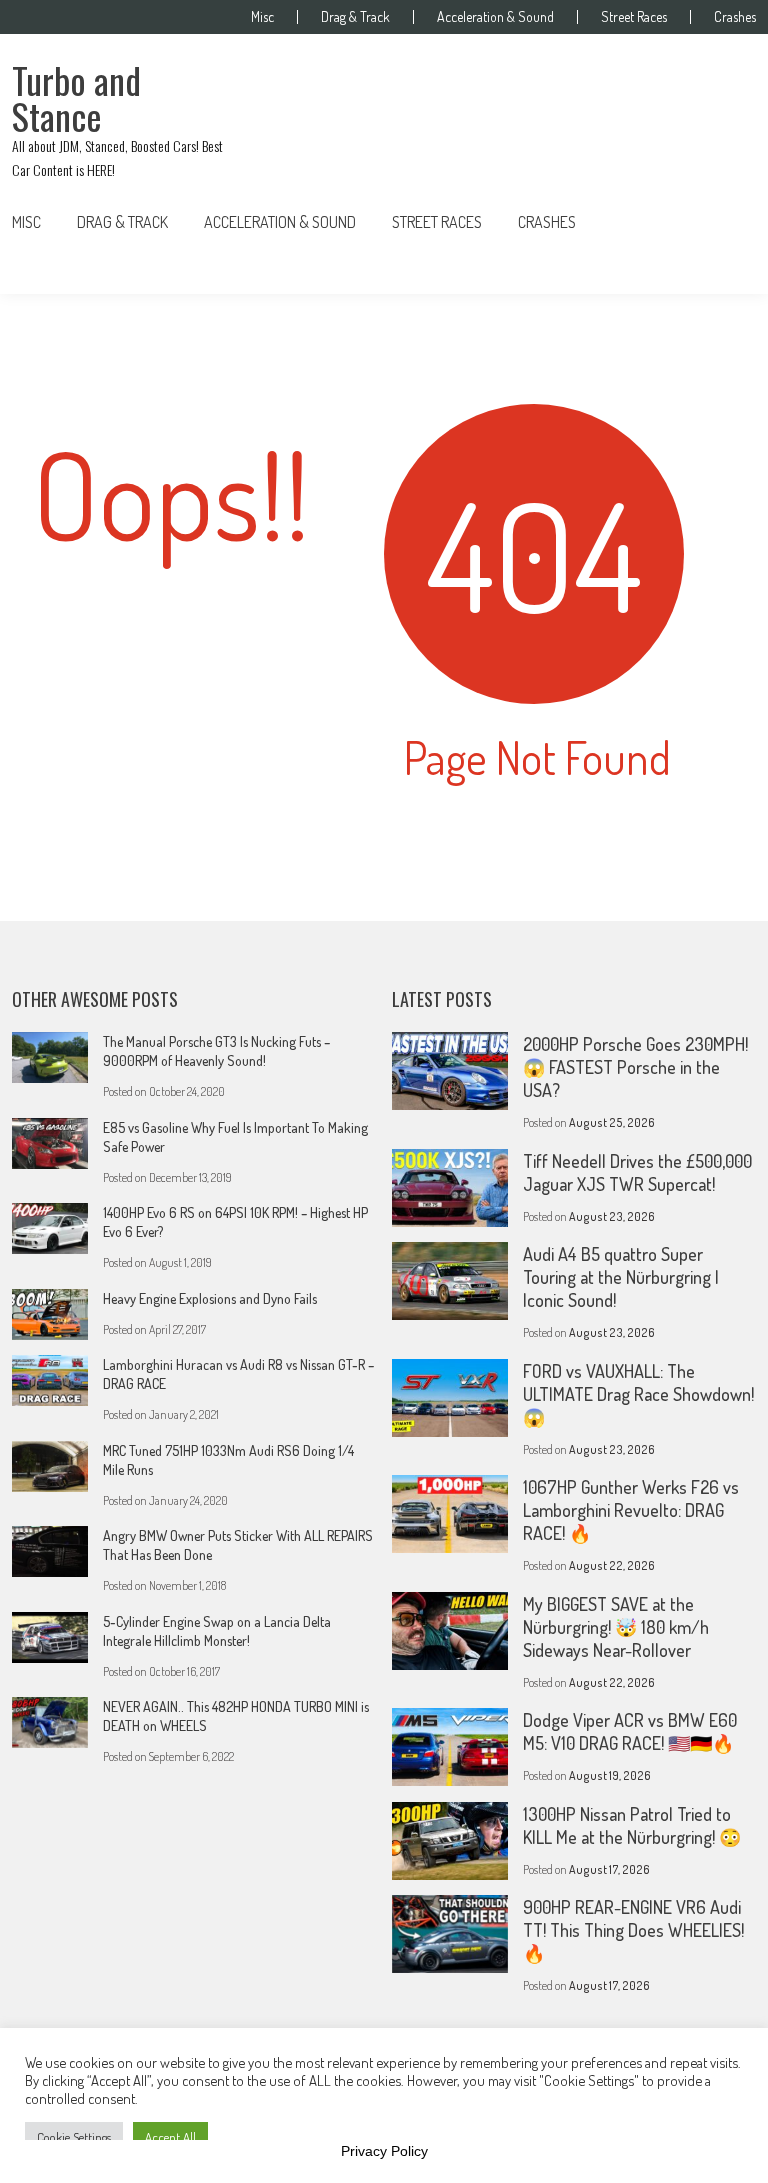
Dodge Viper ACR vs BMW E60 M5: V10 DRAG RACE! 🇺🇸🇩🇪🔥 (630, 1731)
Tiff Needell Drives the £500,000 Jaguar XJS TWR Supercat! (637, 1172)
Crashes (735, 17)
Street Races (634, 17)
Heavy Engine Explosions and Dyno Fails (210, 1298)
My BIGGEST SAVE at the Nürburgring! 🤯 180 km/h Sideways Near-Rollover (616, 1627)
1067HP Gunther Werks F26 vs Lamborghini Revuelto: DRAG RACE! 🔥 (631, 1510)
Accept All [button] (170, 2137)
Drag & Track (355, 17)
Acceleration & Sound (495, 17)
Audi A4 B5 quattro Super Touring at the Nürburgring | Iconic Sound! (621, 1277)
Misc (262, 17)
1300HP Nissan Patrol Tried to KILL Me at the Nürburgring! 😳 (632, 1825)
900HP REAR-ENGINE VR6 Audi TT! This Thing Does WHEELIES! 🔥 (633, 1930)
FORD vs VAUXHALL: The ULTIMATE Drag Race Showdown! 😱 (638, 1394)
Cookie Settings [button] (74, 2137)
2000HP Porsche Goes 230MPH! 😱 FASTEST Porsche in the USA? (635, 1067)
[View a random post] (725, 222)
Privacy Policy (384, 2151)
